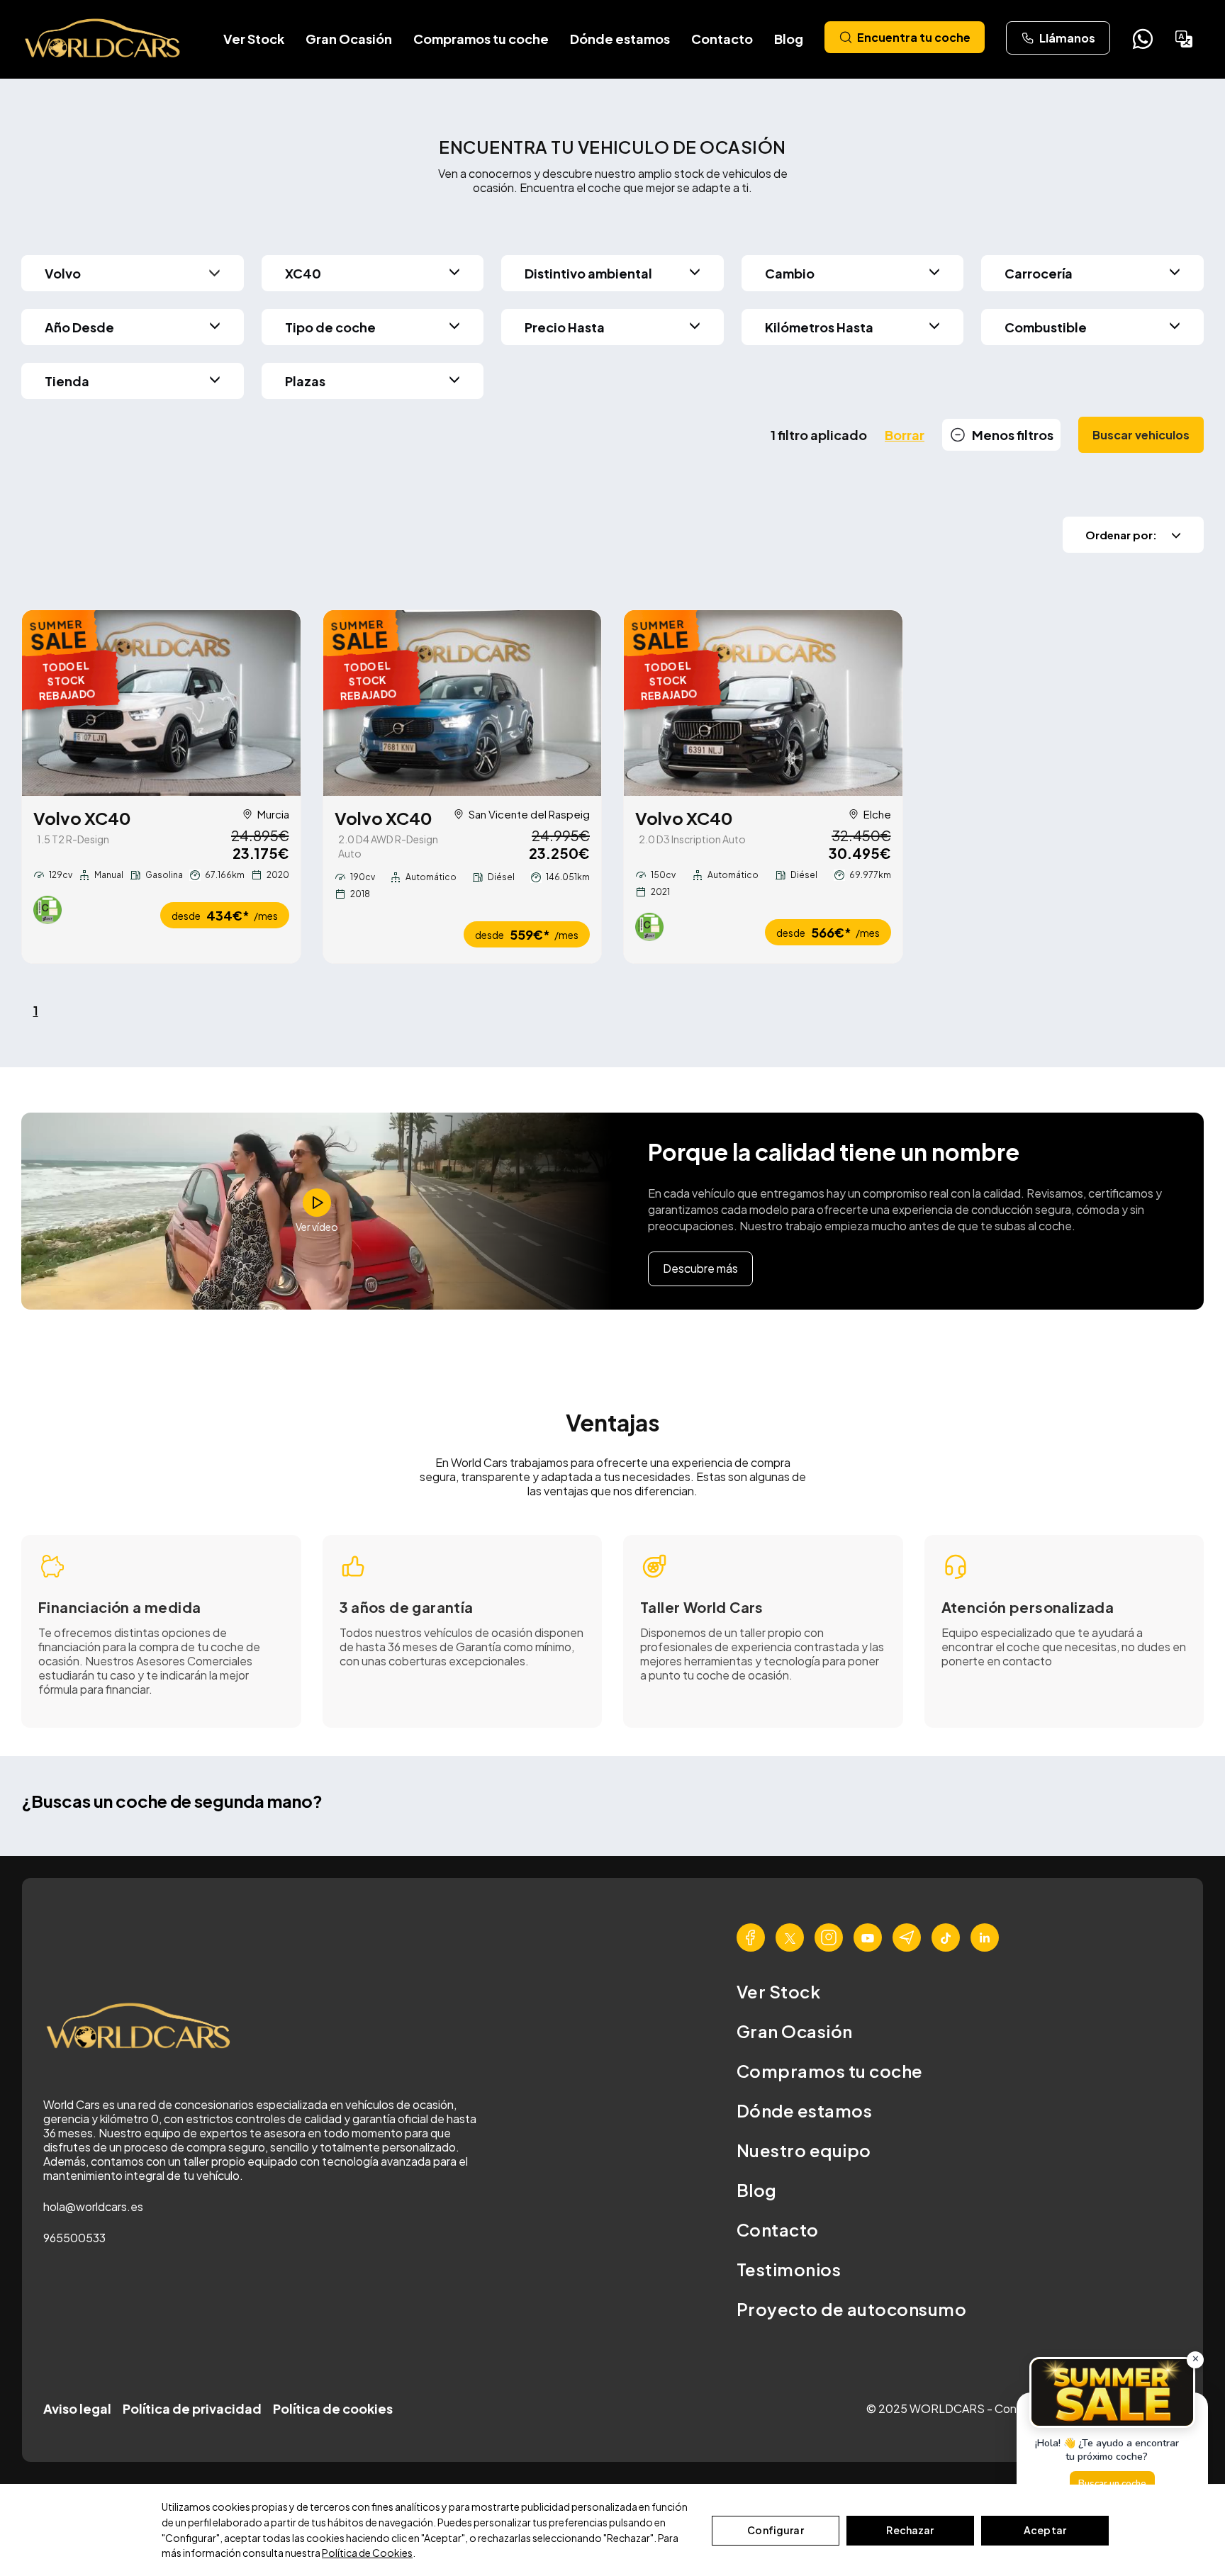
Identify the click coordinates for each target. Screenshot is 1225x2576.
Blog (789, 39)
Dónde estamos (620, 39)
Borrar (905, 435)
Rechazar (910, 2530)
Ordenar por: (1121, 535)
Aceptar (1045, 2530)
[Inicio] (104, 39)
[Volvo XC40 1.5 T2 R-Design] (161, 703)
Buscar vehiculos (1141, 435)
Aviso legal (77, 2408)
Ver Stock (254, 39)
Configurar (775, 2530)
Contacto (722, 39)
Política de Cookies (367, 2553)
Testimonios (789, 2269)
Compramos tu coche (481, 39)
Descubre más (700, 1268)
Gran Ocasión (349, 39)
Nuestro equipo (804, 2150)
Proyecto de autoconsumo (851, 2309)
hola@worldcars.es (93, 2206)
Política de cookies (333, 2408)
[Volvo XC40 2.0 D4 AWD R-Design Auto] (463, 703)
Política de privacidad (192, 2408)
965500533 (74, 2238)
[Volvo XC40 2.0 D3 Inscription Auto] (763, 703)
